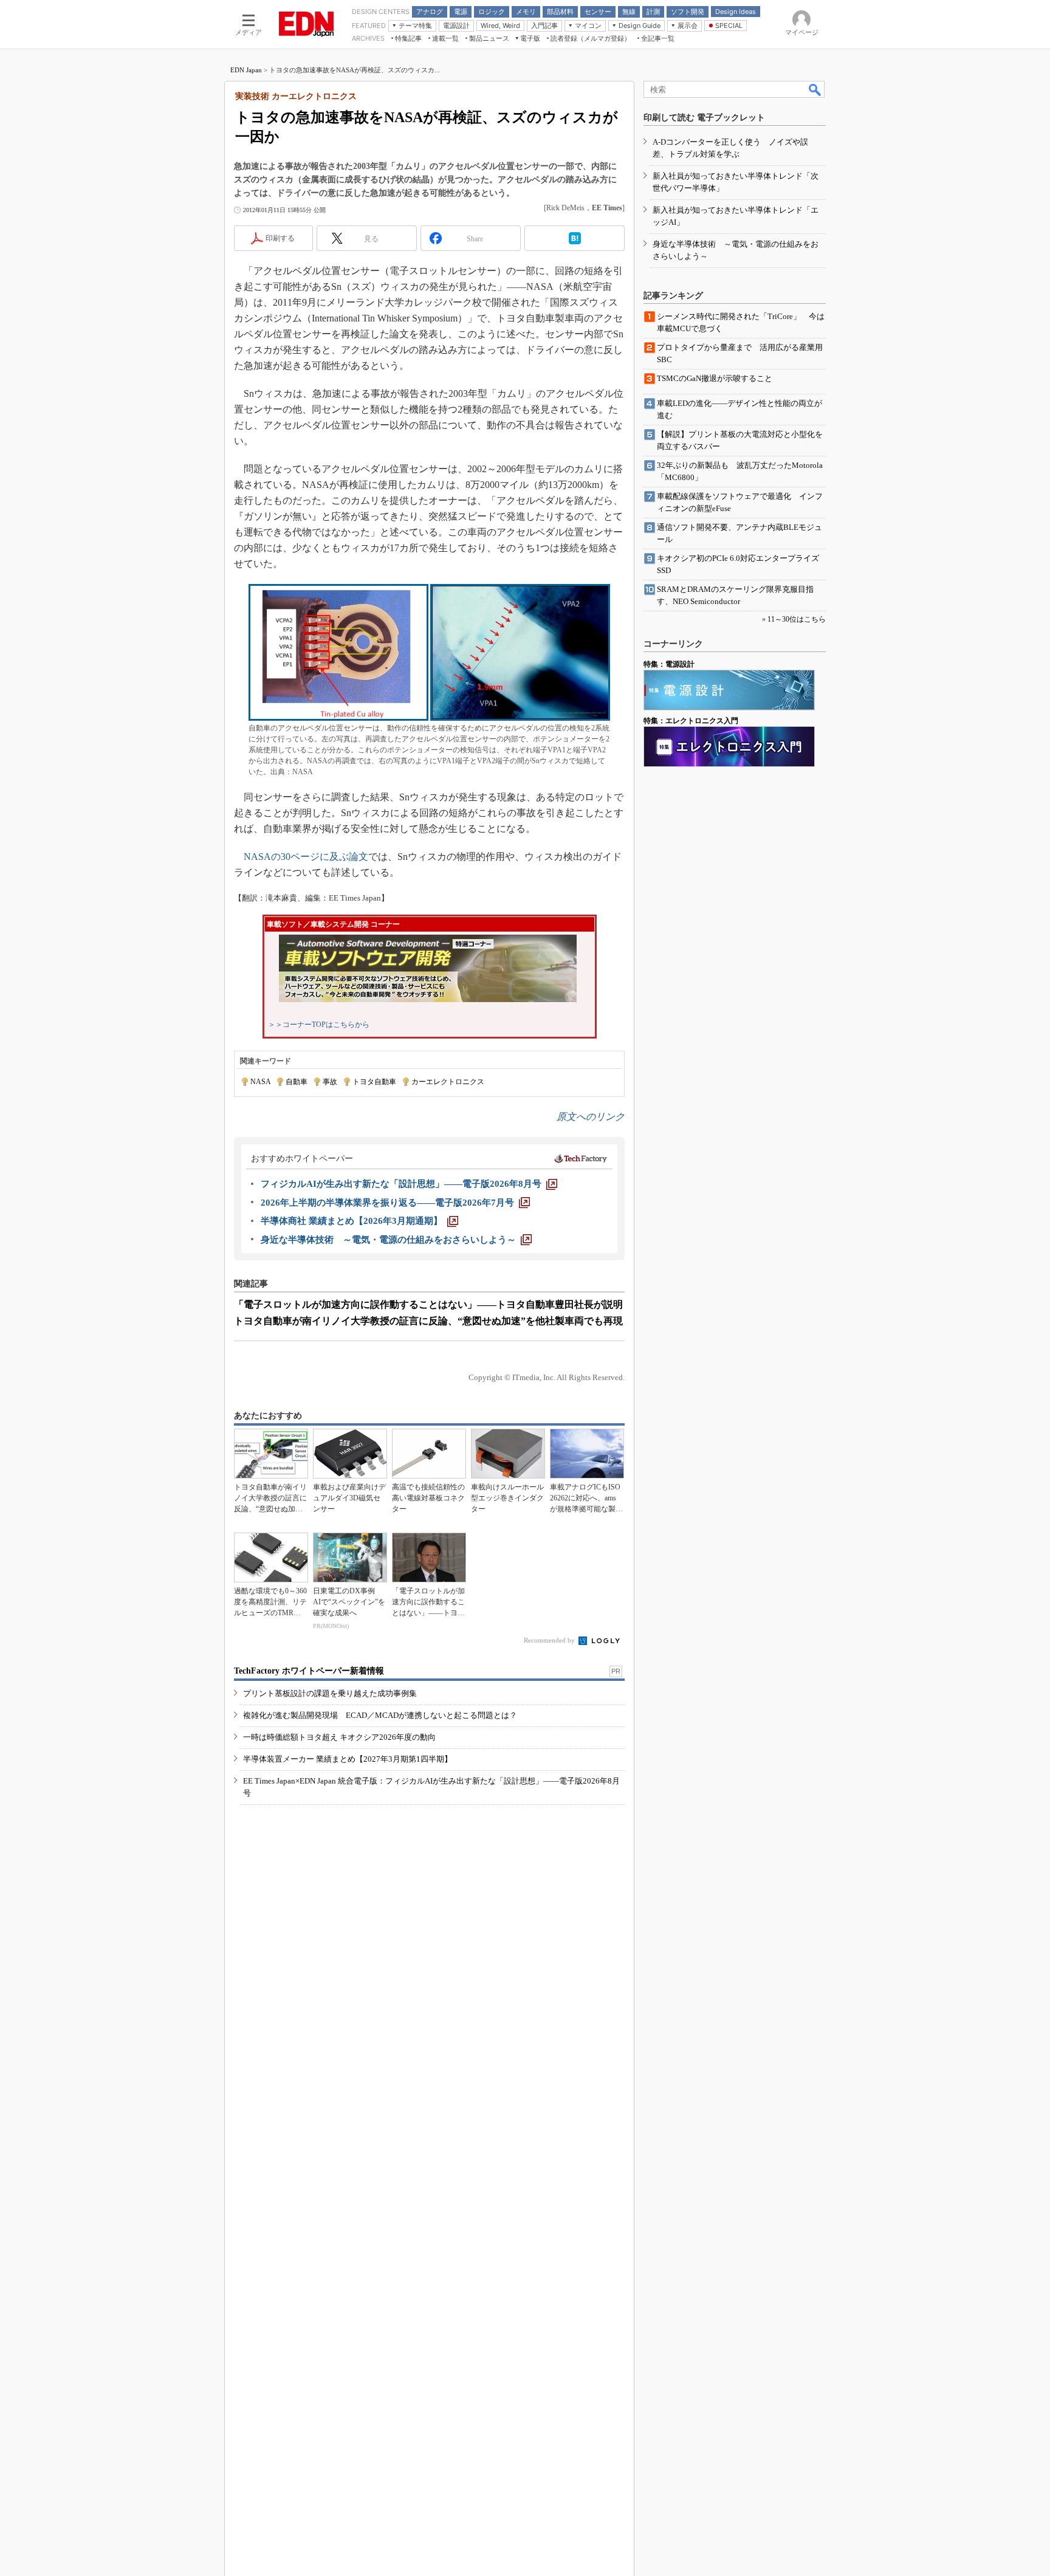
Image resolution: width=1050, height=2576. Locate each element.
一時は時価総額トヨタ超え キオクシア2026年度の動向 (339, 1737)
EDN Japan (246, 70)
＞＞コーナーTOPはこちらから (319, 1025)
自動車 (297, 1082)
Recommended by (550, 1640)
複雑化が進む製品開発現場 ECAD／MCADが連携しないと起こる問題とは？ (380, 1715)
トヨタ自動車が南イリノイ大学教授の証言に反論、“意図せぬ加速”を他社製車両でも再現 (428, 1321)
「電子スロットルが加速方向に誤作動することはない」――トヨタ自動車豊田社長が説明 (428, 1304)
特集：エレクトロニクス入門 (691, 721)
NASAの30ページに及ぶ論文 (306, 857)
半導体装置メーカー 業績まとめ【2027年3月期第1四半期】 (348, 1759)
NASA (260, 1082)
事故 (330, 1082)
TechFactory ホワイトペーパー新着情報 (309, 1671)
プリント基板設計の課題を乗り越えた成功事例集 (330, 1693)
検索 (815, 89)
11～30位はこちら (797, 619)
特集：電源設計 (669, 664)
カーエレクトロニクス (448, 1082)
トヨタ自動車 (374, 1082)
